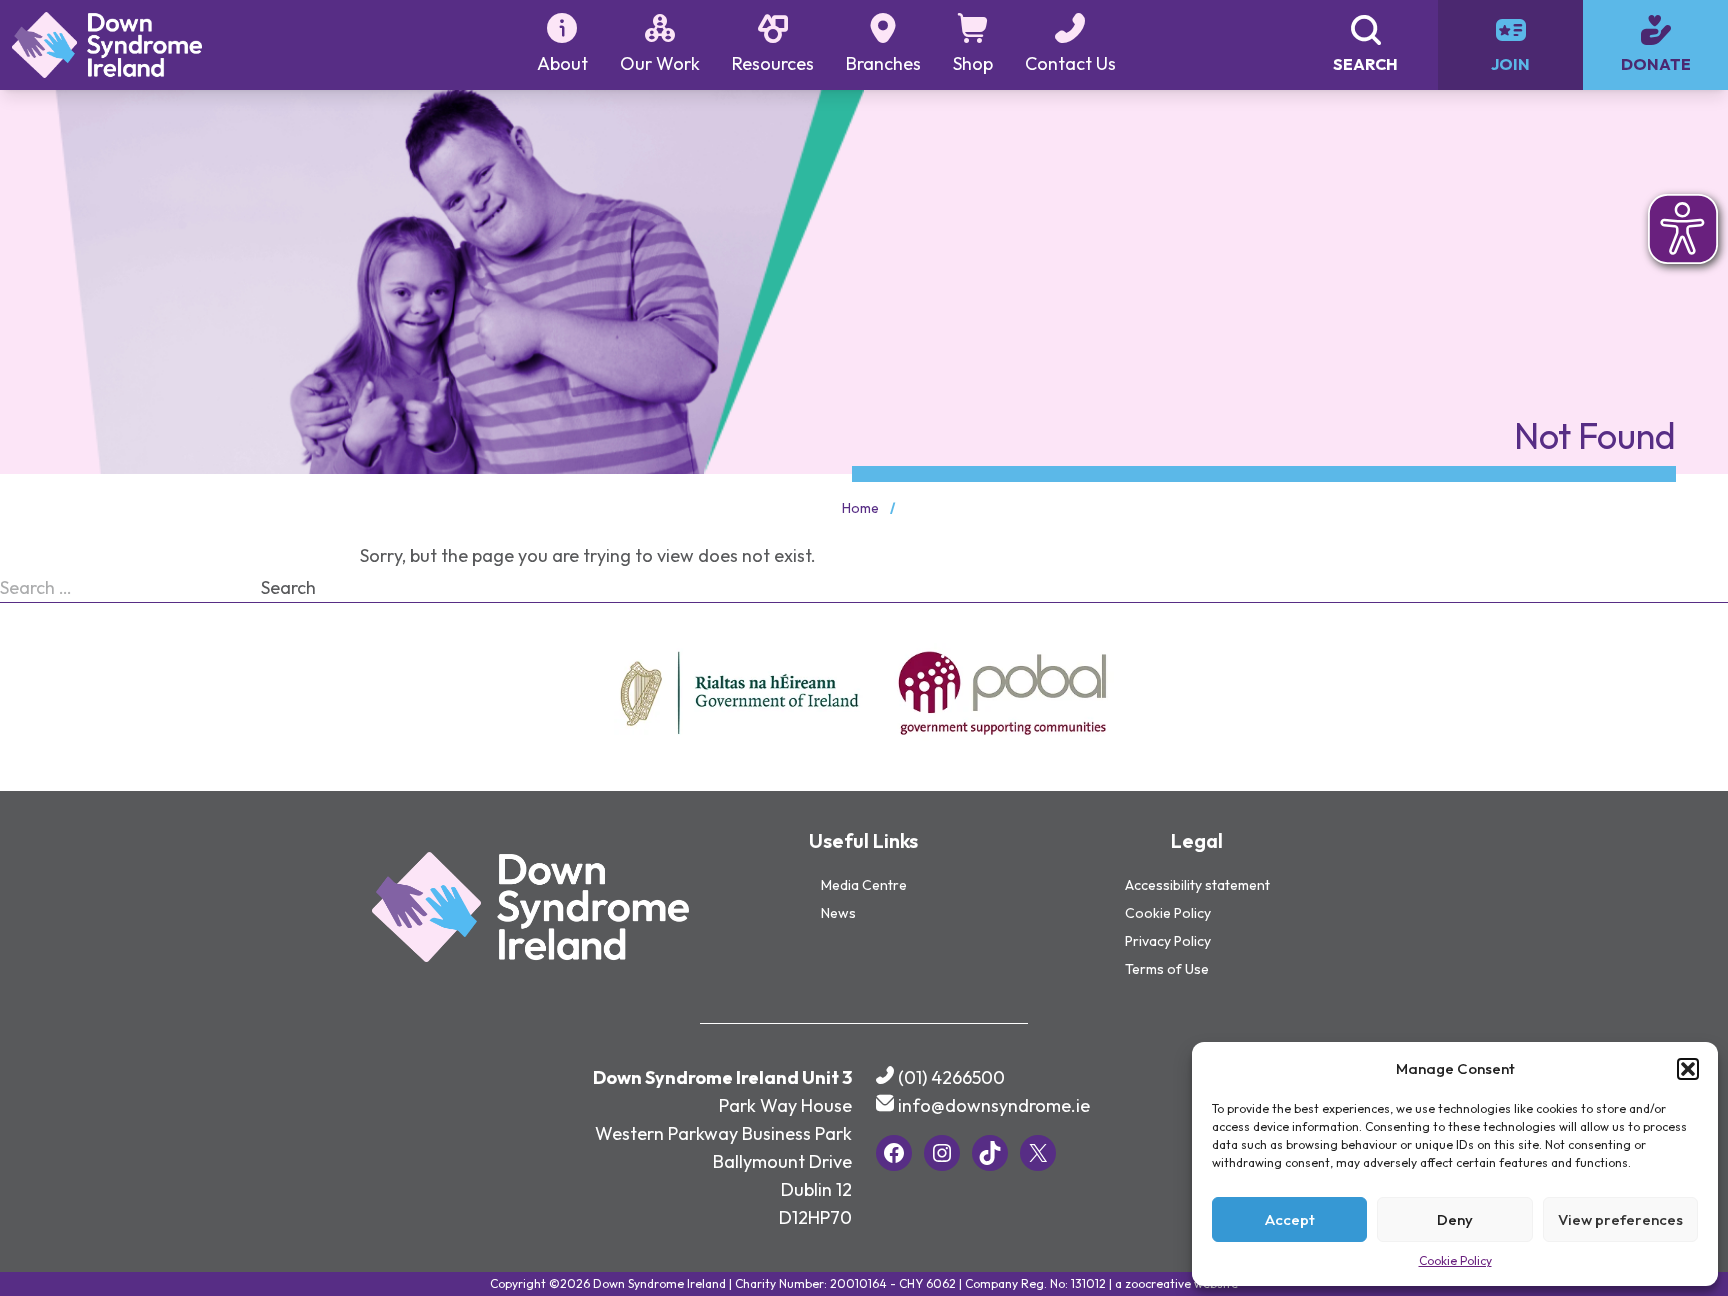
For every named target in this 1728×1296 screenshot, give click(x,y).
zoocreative (1158, 1283)
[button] (1688, 1069)
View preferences (1620, 1219)
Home (860, 508)
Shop (973, 63)
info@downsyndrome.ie (994, 1105)
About (562, 63)
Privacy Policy (1168, 941)
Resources (773, 63)
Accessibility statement (1197, 885)
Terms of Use (1167, 969)
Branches (883, 63)
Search (288, 587)
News (838, 913)
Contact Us (1070, 63)
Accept (1290, 1219)
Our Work (660, 63)
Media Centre (864, 885)
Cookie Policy (1455, 1260)
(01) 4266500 (951, 1077)
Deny (1455, 1219)
